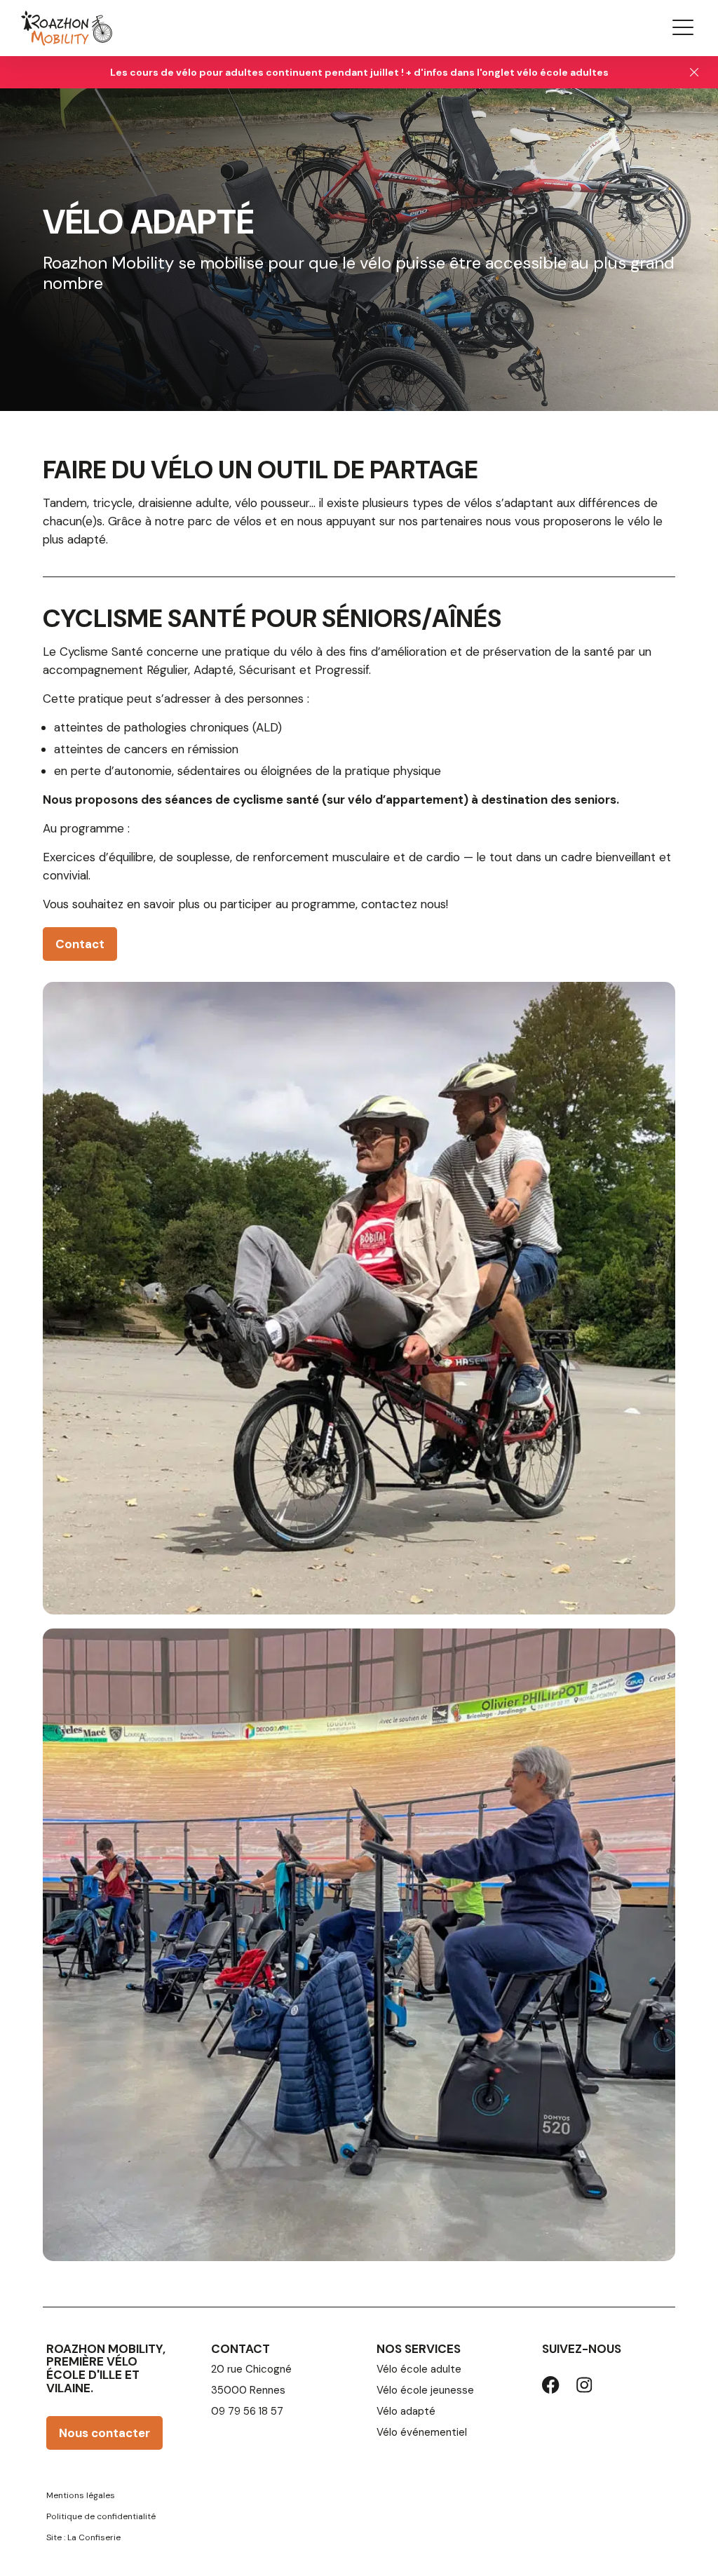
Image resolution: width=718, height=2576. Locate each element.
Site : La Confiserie (83, 2537)
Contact (80, 944)
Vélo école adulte (419, 2369)
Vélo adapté (406, 2411)
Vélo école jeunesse (425, 2390)
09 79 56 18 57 (247, 2411)
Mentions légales (81, 2495)
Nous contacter (104, 2433)
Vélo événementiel (422, 2432)
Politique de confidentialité (101, 2516)
